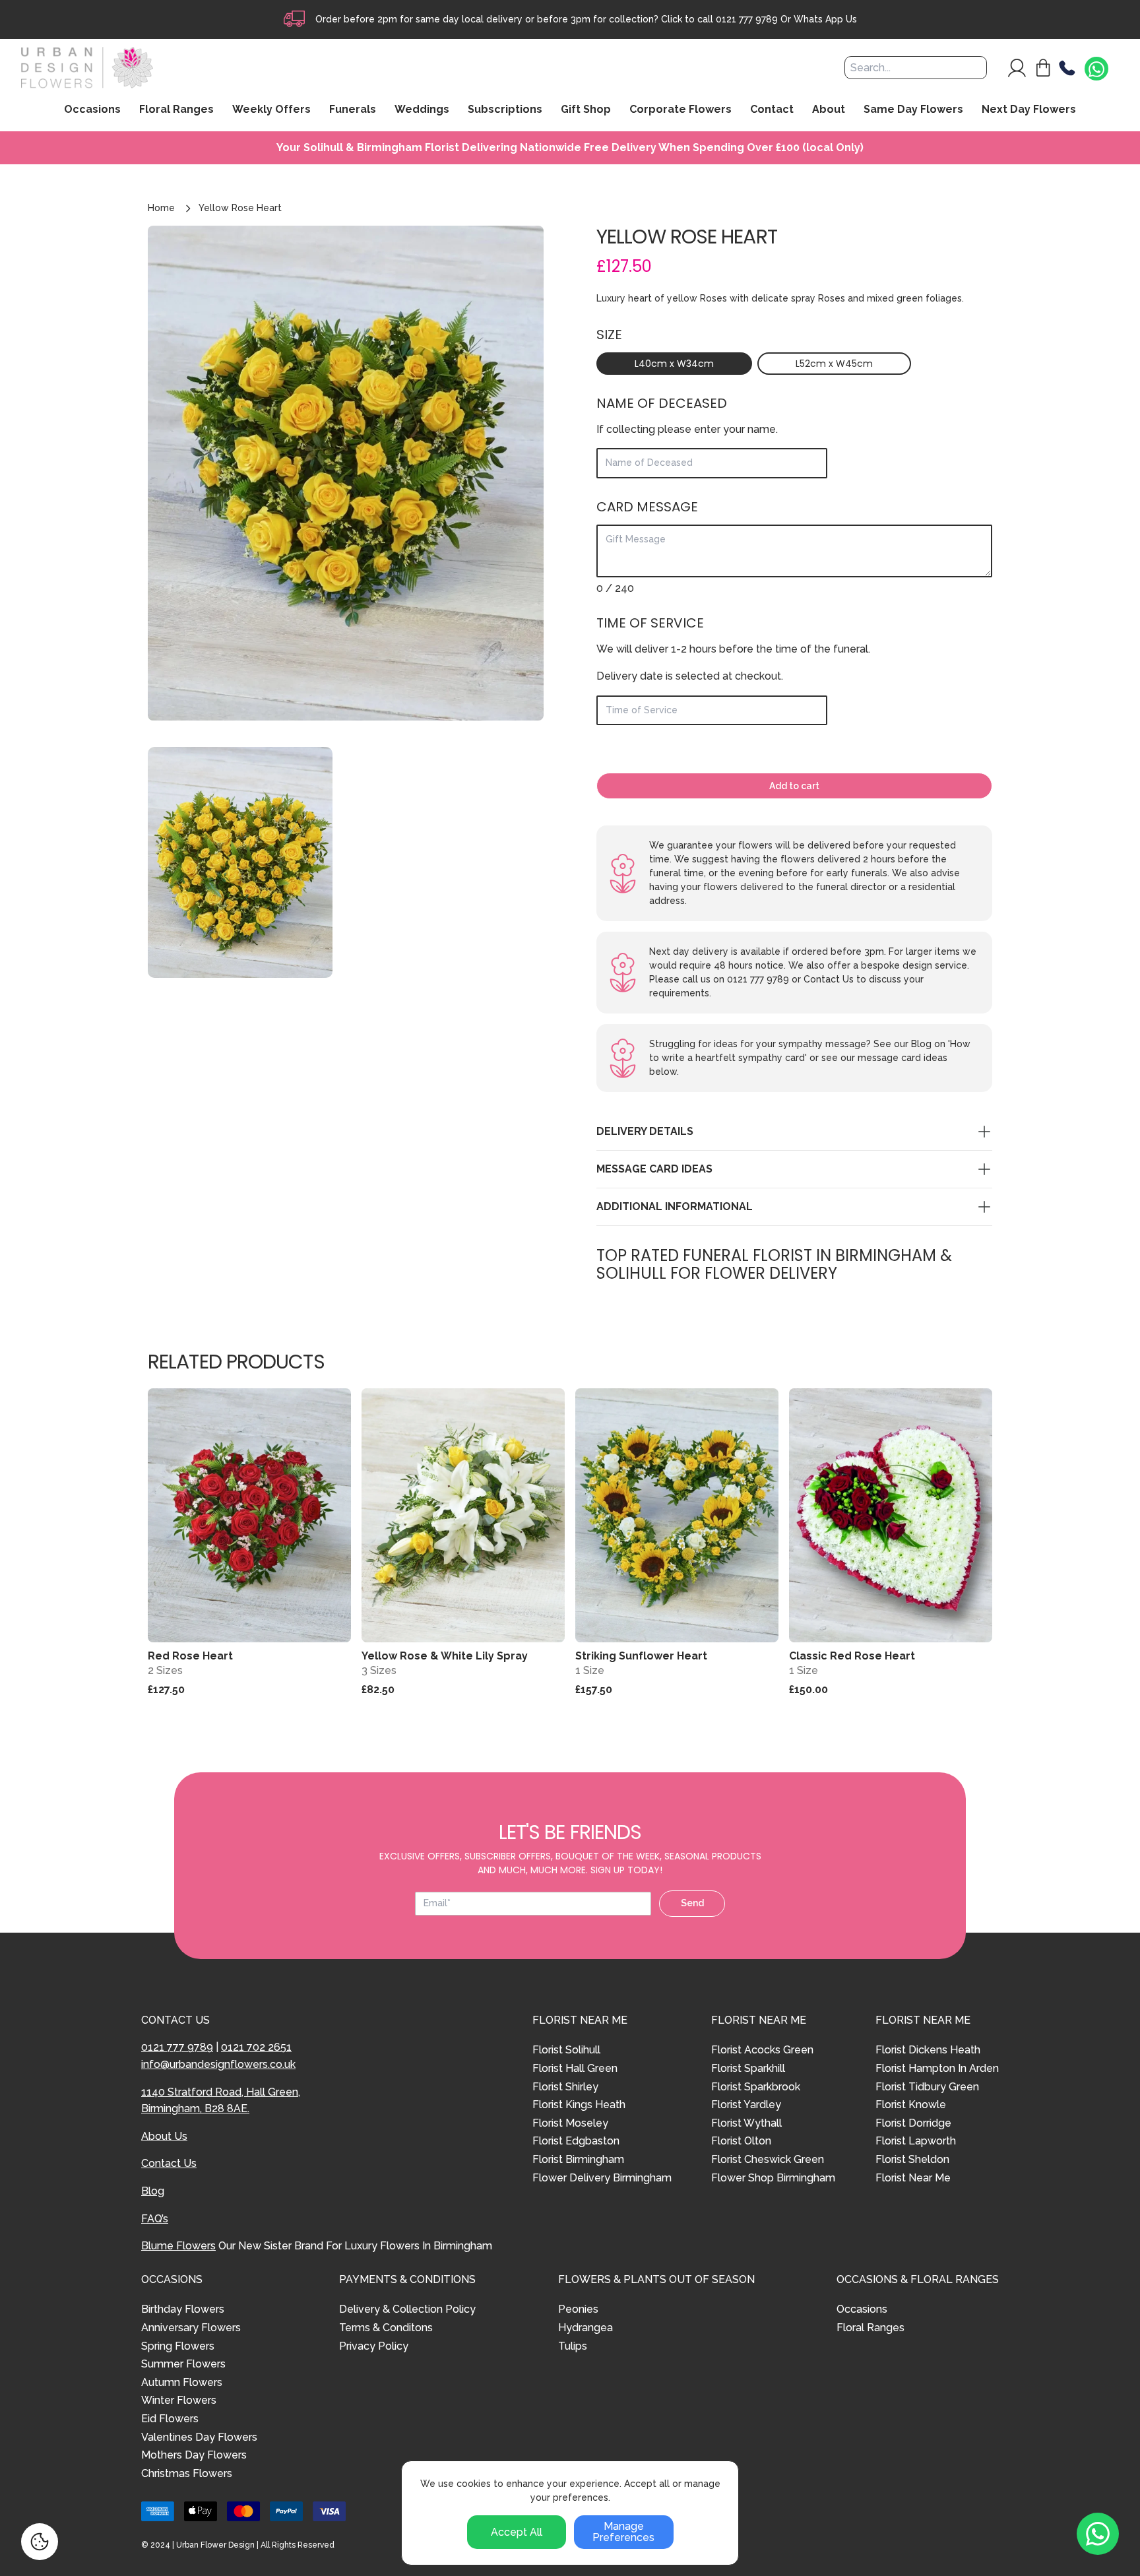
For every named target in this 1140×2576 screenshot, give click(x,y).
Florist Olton (741, 2141)
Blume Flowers (178, 2246)
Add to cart (794, 786)
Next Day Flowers (1029, 110)
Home (161, 208)
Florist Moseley (570, 2123)
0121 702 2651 (256, 2047)
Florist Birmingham (578, 2159)
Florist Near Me (913, 2178)
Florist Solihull (566, 2050)
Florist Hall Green (575, 2068)
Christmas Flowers (187, 2473)
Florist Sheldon (912, 2159)
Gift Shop (586, 110)
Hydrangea (586, 2328)
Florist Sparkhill (748, 2068)
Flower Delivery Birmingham (602, 2178)
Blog (153, 2191)
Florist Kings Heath (579, 2105)
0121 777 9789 (747, 19)
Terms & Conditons (386, 2328)
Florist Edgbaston (576, 2141)
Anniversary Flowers (191, 2328)
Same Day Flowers (913, 110)
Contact (772, 110)
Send (692, 1903)
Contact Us (169, 2163)
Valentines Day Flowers (199, 2437)
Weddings (422, 110)
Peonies (578, 2309)
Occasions (862, 2309)
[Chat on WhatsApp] (1096, 69)
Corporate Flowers (681, 110)
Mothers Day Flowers (194, 2455)
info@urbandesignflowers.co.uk (218, 2064)
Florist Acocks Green (762, 2050)
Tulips (573, 2346)
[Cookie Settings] (40, 2542)
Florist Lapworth (916, 2141)
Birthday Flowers (183, 2309)
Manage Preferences (623, 2532)
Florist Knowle (911, 2105)
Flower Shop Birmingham (773, 2178)
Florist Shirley (565, 2087)
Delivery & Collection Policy (407, 2309)
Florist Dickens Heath (928, 2050)
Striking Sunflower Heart (641, 1656)
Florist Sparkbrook (756, 2087)
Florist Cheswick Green (768, 2159)
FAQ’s (155, 2219)
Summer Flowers (183, 2364)
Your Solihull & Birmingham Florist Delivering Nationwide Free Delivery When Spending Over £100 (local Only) (570, 148)
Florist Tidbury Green (927, 2087)
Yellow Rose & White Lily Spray (445, 1656)
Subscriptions (505, 110)
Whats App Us (825, 19)
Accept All (517, 2532)
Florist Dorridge (913, 2123)
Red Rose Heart (190, 1656)
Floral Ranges (871, 2328)
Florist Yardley (746, 2105)
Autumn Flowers (182, 2382)
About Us (164, 2136)
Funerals (353, 110)
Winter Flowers (179, 2400)
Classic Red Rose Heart (852, 1656)
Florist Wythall (746, 2123)
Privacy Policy (374, 2346)
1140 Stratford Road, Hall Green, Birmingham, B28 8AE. (221, 2101)
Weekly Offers (271, 110)
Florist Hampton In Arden (937, 2068)
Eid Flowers (170, 2419)
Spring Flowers (178, 2346)
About (829, 110)
